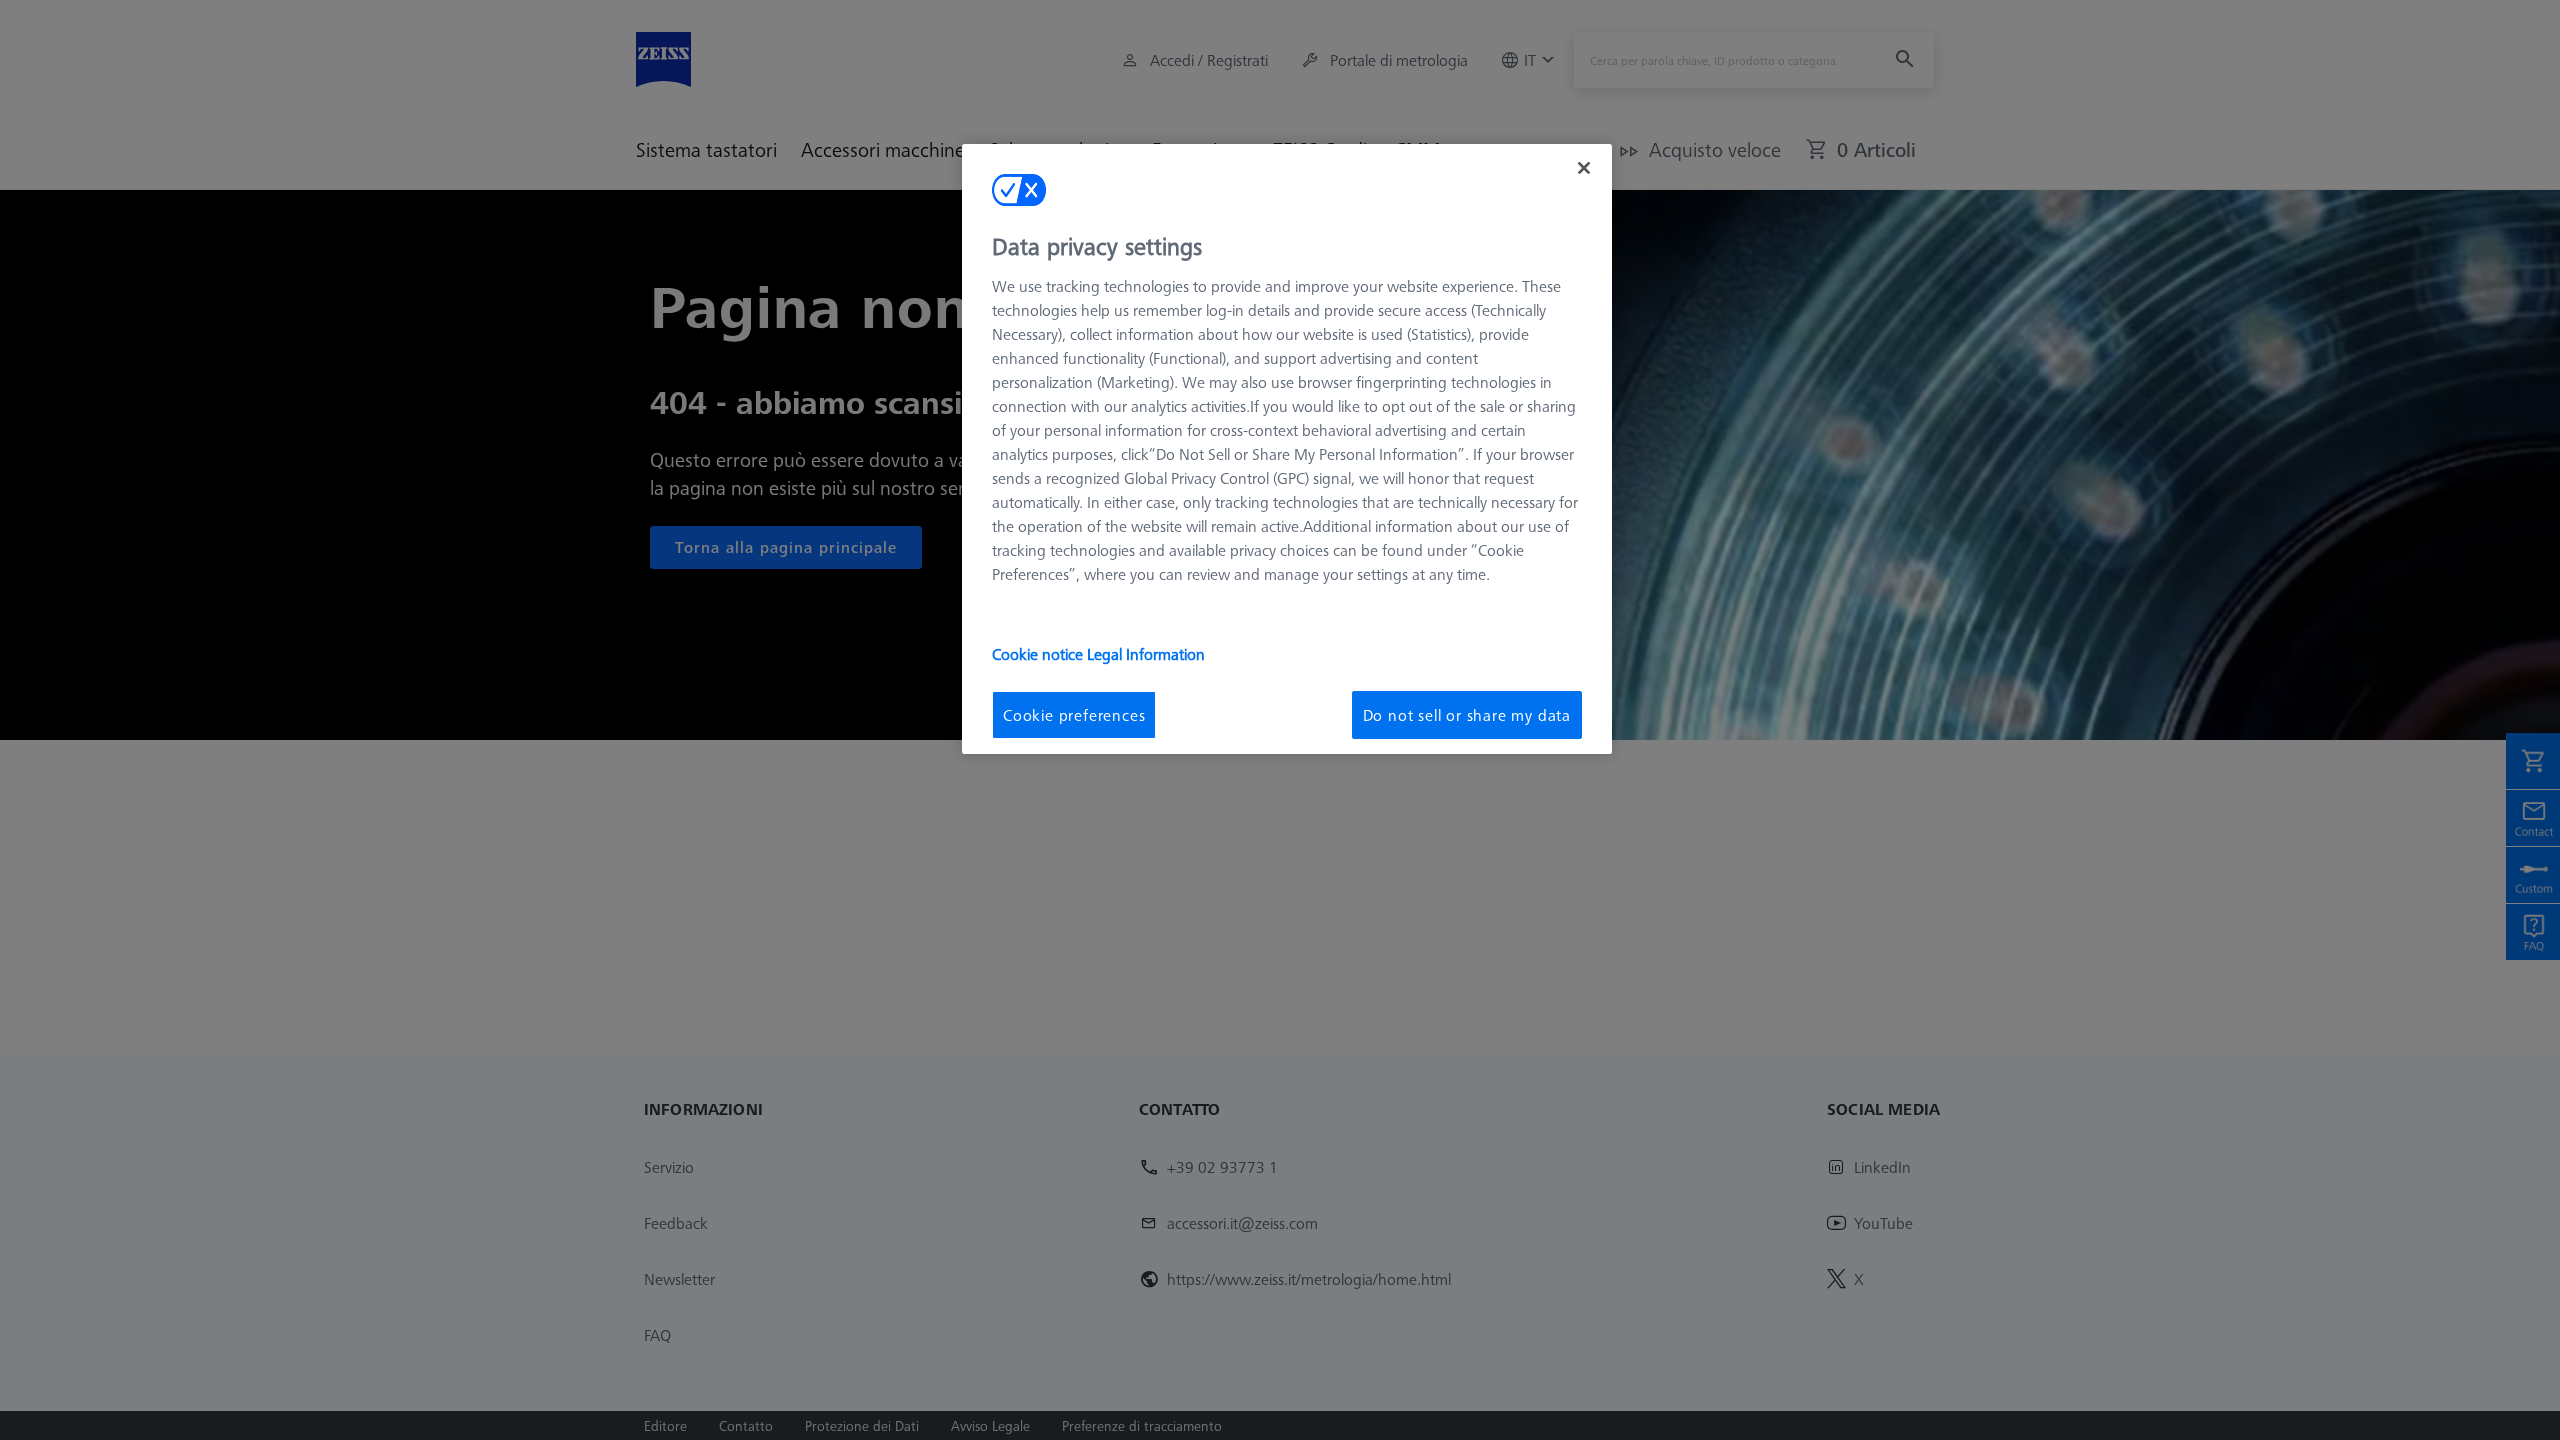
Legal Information (1146, 654)
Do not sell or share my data (1467, 715)
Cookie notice (1039, 654)
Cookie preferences (1074, 715)
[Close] (1584, 168)
